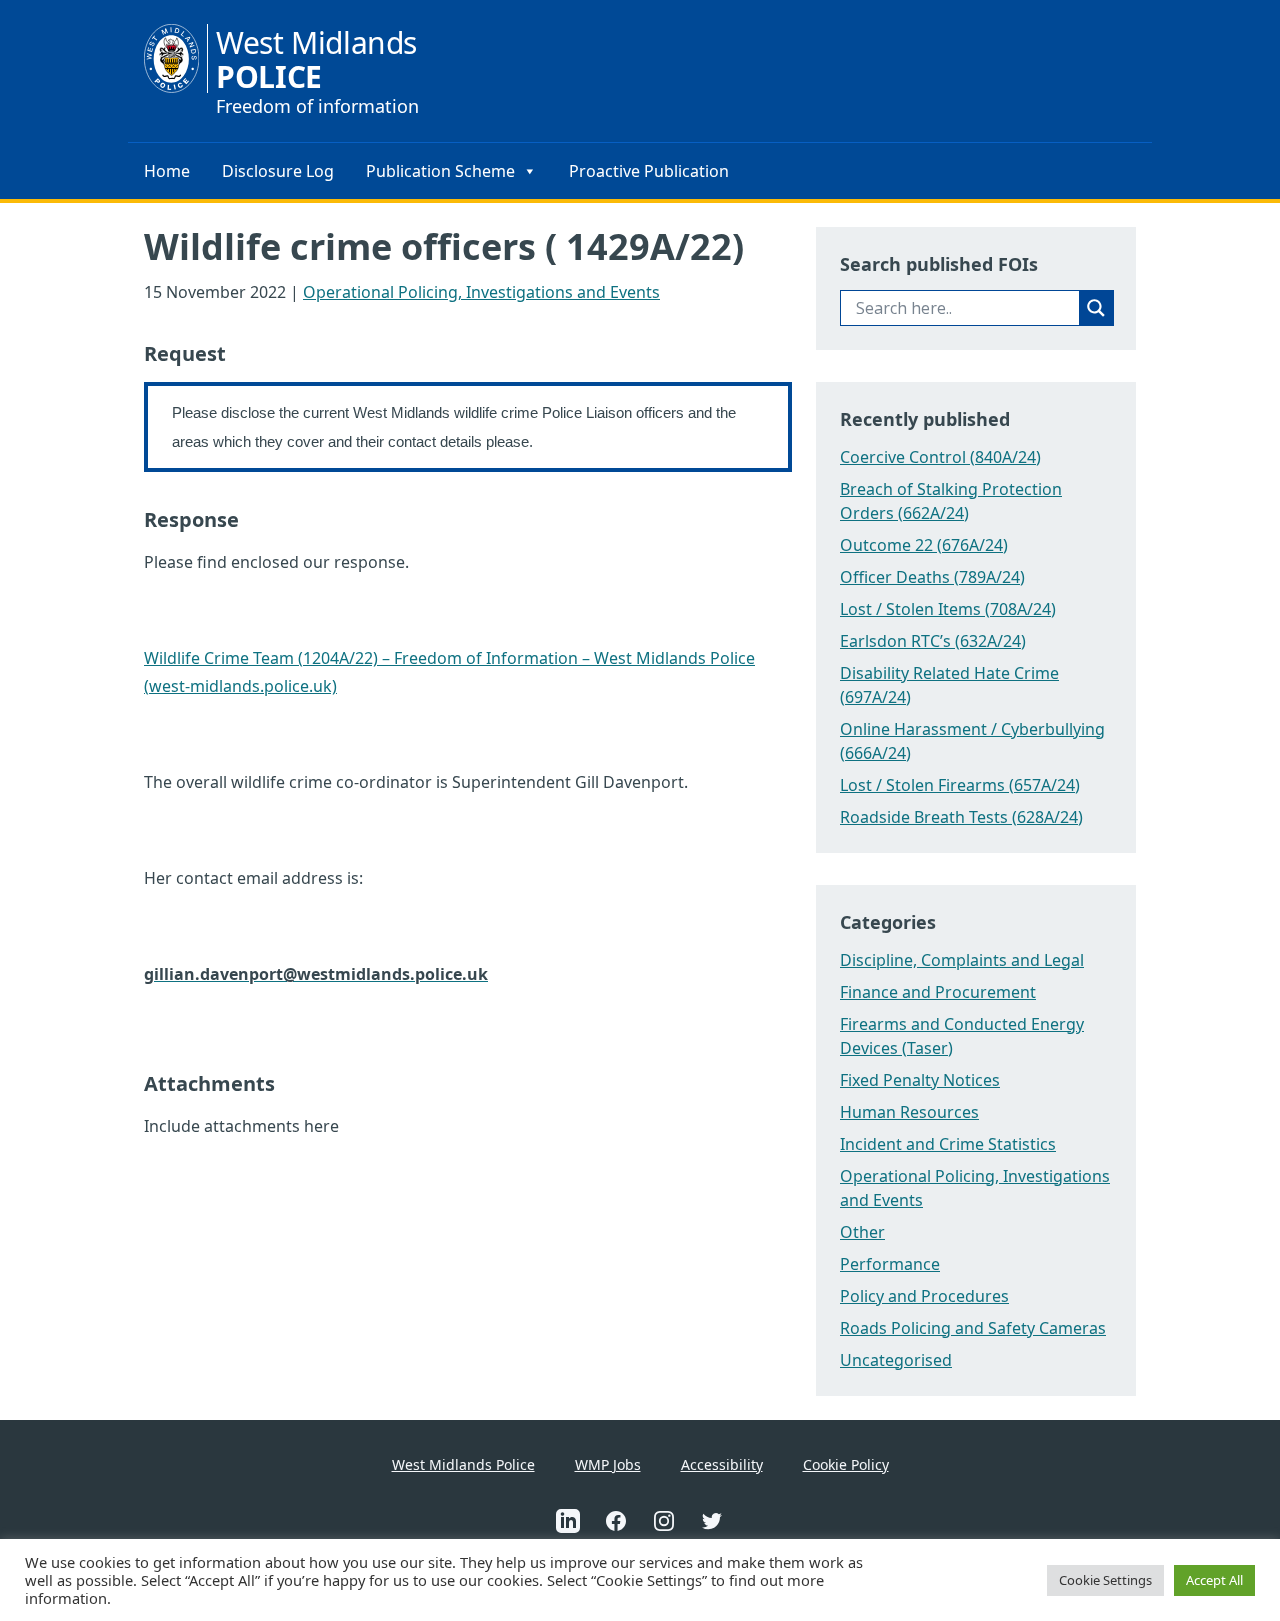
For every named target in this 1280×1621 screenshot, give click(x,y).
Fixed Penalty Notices (920, 1080)
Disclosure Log (278, 171)
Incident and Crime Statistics (948, 1144)
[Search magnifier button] (1096, 308)
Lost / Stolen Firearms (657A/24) (960, 785)
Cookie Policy (846, 1464)
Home (167, 171)
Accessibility (722, 1464)
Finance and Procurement (938, 992)
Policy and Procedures (924, 1296)
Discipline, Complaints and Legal (962, 960)
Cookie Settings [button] (1105, 1580)
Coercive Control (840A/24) (940, 457)
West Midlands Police (463, 1464)
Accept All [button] (1214, 1580)
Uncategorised (896, 1360)
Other (862, 1232)
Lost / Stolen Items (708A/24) (948, 609)
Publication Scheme (440, 171)
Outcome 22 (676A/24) (924, 545)
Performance (890, 1264)
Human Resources (909, 1112)
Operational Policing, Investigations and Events (481, 292)
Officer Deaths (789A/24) (932, 577)
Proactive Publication (649, 171)
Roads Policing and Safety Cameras (973, 1328)
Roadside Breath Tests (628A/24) (961, 817)
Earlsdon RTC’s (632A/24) (933, 641)
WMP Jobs (608, 1464)
